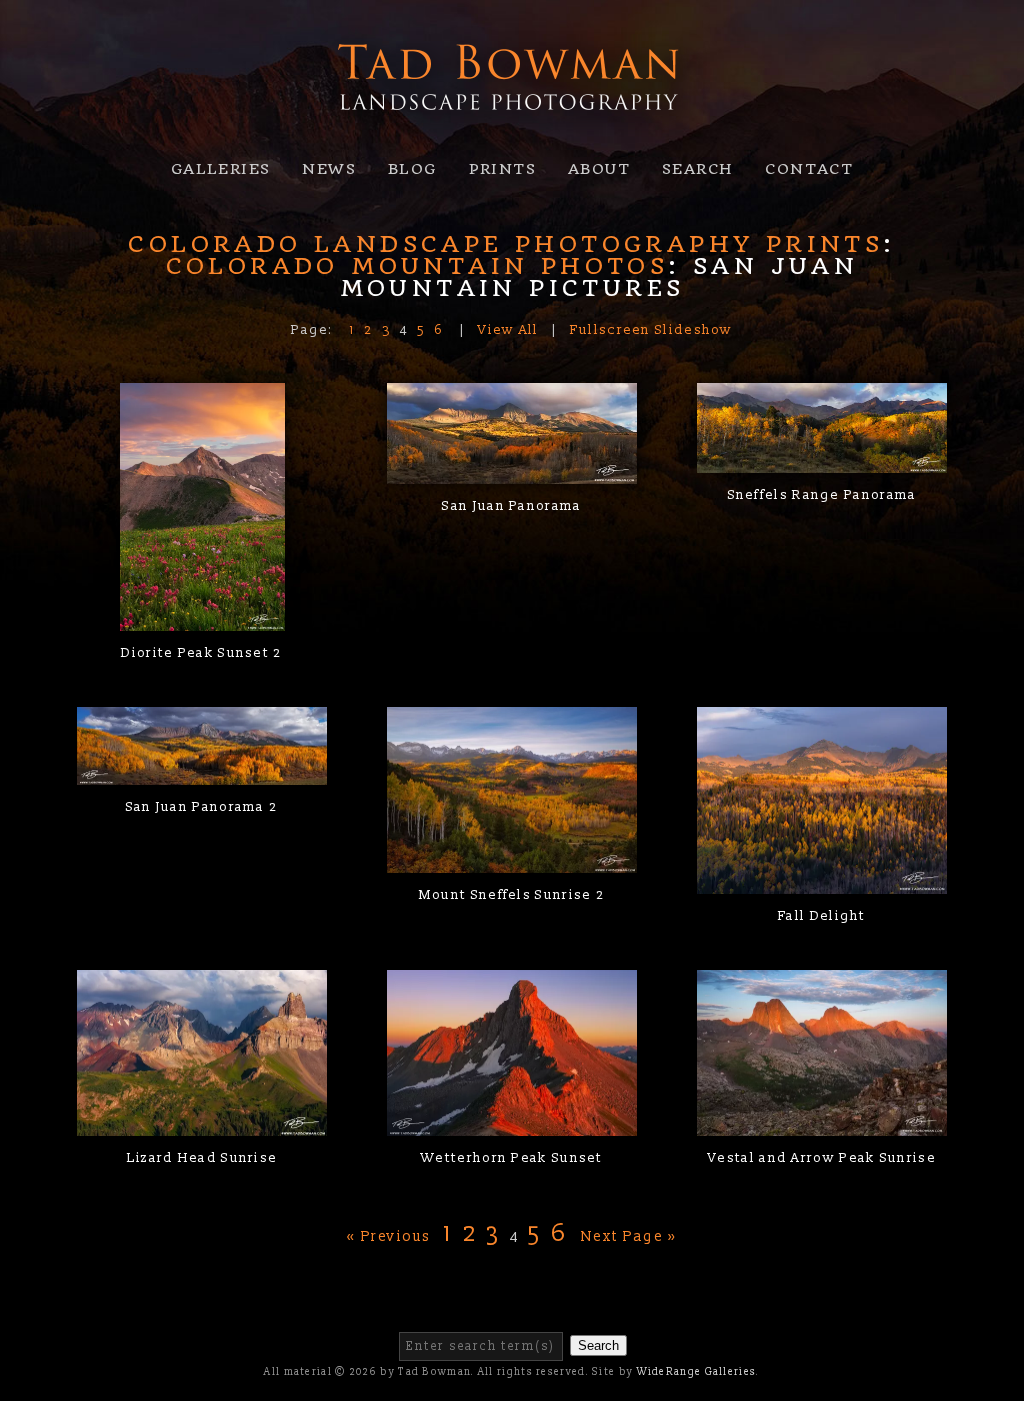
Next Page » (629, 1236)
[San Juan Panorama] (512, 471)
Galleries (221, 169)
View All (508, 330)
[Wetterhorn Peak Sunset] (512, 1124)
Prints (502, 169)
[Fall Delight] (822, 882)
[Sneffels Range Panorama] (822, 460)
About (599, 169)
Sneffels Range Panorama (822, 495)
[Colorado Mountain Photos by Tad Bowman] (512, 131)
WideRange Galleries (697, 1372)
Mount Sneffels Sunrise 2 (512, 895)
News (329, 169)
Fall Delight (822, 916)
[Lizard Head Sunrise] (202, 1124)
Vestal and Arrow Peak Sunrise (822, 1158)
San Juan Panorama (511, 506)
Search (697, 169)
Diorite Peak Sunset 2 (201, 653)
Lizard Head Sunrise (202, 1158)
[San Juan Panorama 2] (202, 773)
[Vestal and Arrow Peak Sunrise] (822, 1124)
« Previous (389, 1236)
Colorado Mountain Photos (417, 266)
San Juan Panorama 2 (202, 807)
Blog (412, 169)
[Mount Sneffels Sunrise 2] (512, 861)
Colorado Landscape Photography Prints (505, 244)
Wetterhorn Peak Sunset (512, 1158)
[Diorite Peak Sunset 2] (202, 618)
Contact (809, 169)
